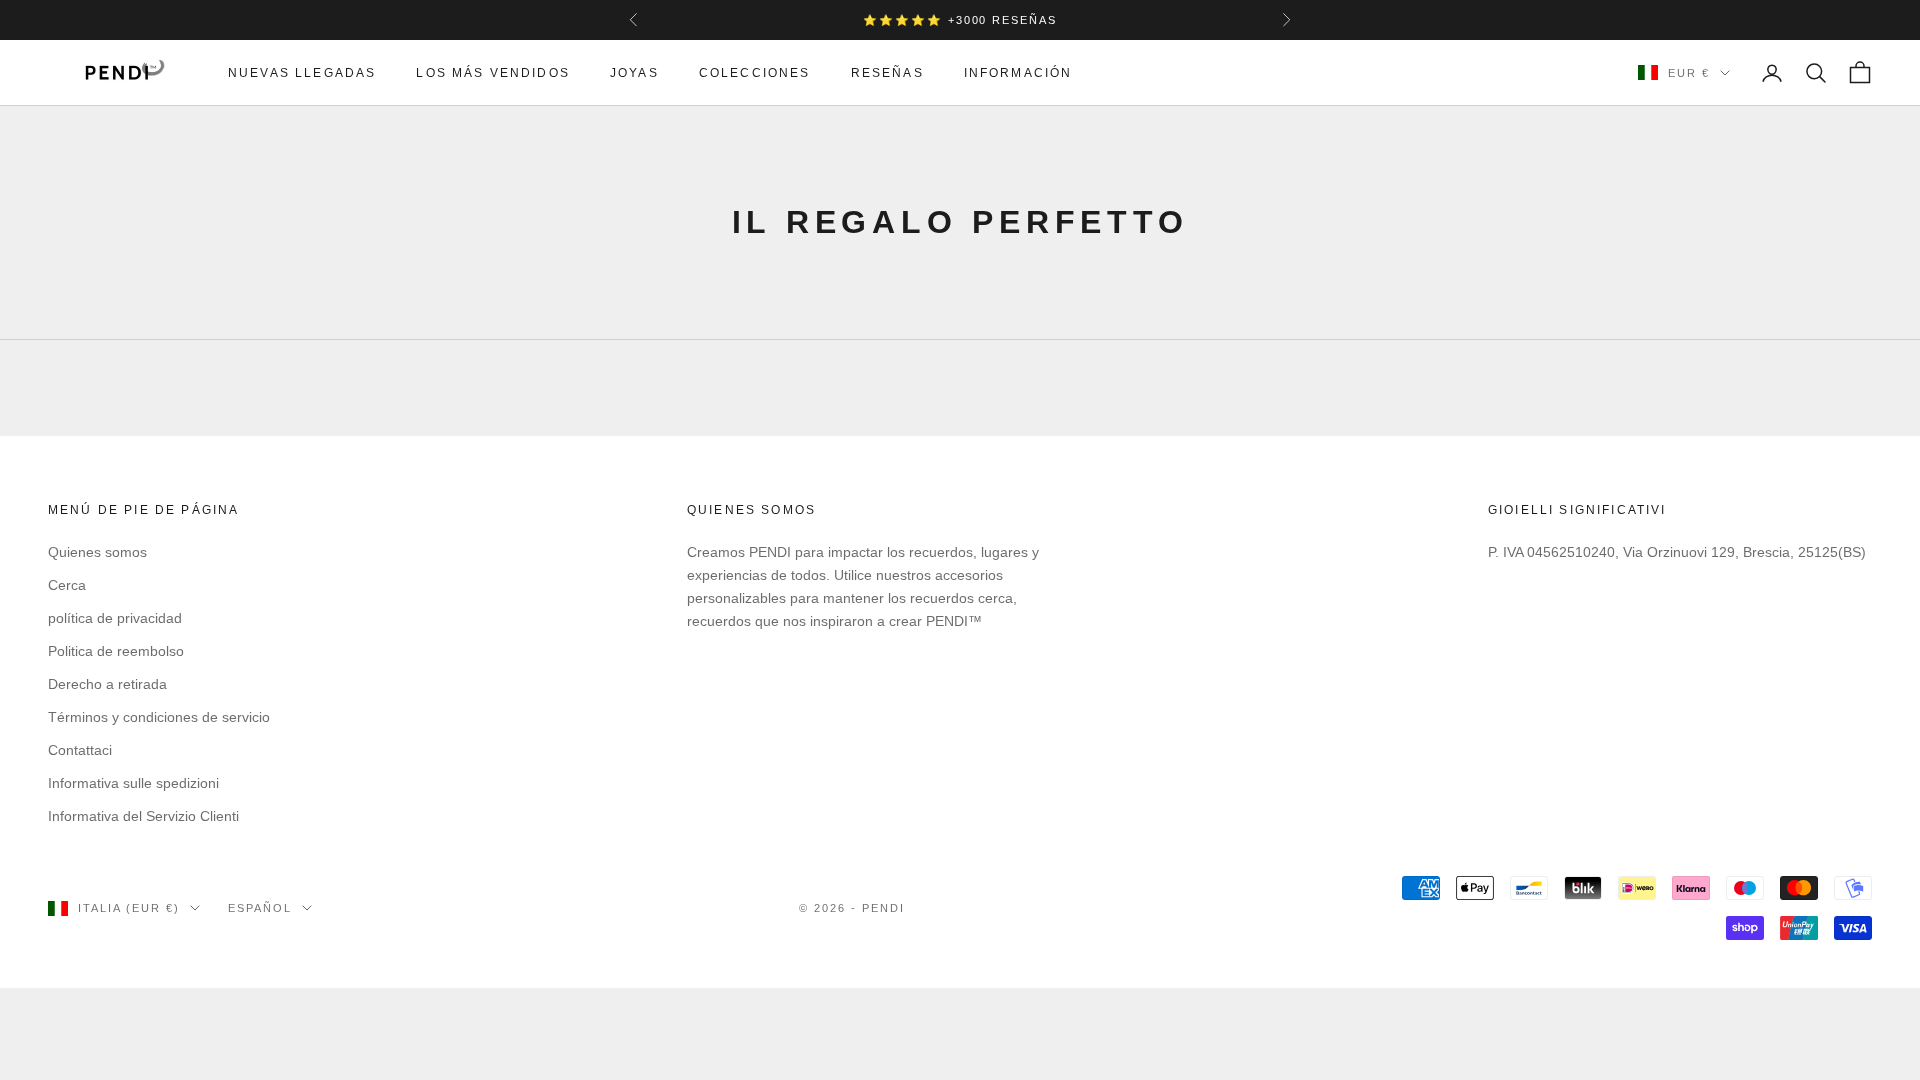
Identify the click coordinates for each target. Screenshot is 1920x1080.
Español (260, 908)
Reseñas (887, 73)
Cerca (67, 585)
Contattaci (80, 750)
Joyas (634, 73)
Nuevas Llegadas (302, 73)
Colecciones (755, 73)
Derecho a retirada (107, 684)
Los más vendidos (493, 73)
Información (1018, 73)
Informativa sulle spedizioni (133, 783)
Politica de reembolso (116, 651)
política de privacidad (115, 618)
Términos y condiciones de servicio (159, 717)
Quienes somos (97, 552)
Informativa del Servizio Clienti (143, 816)
